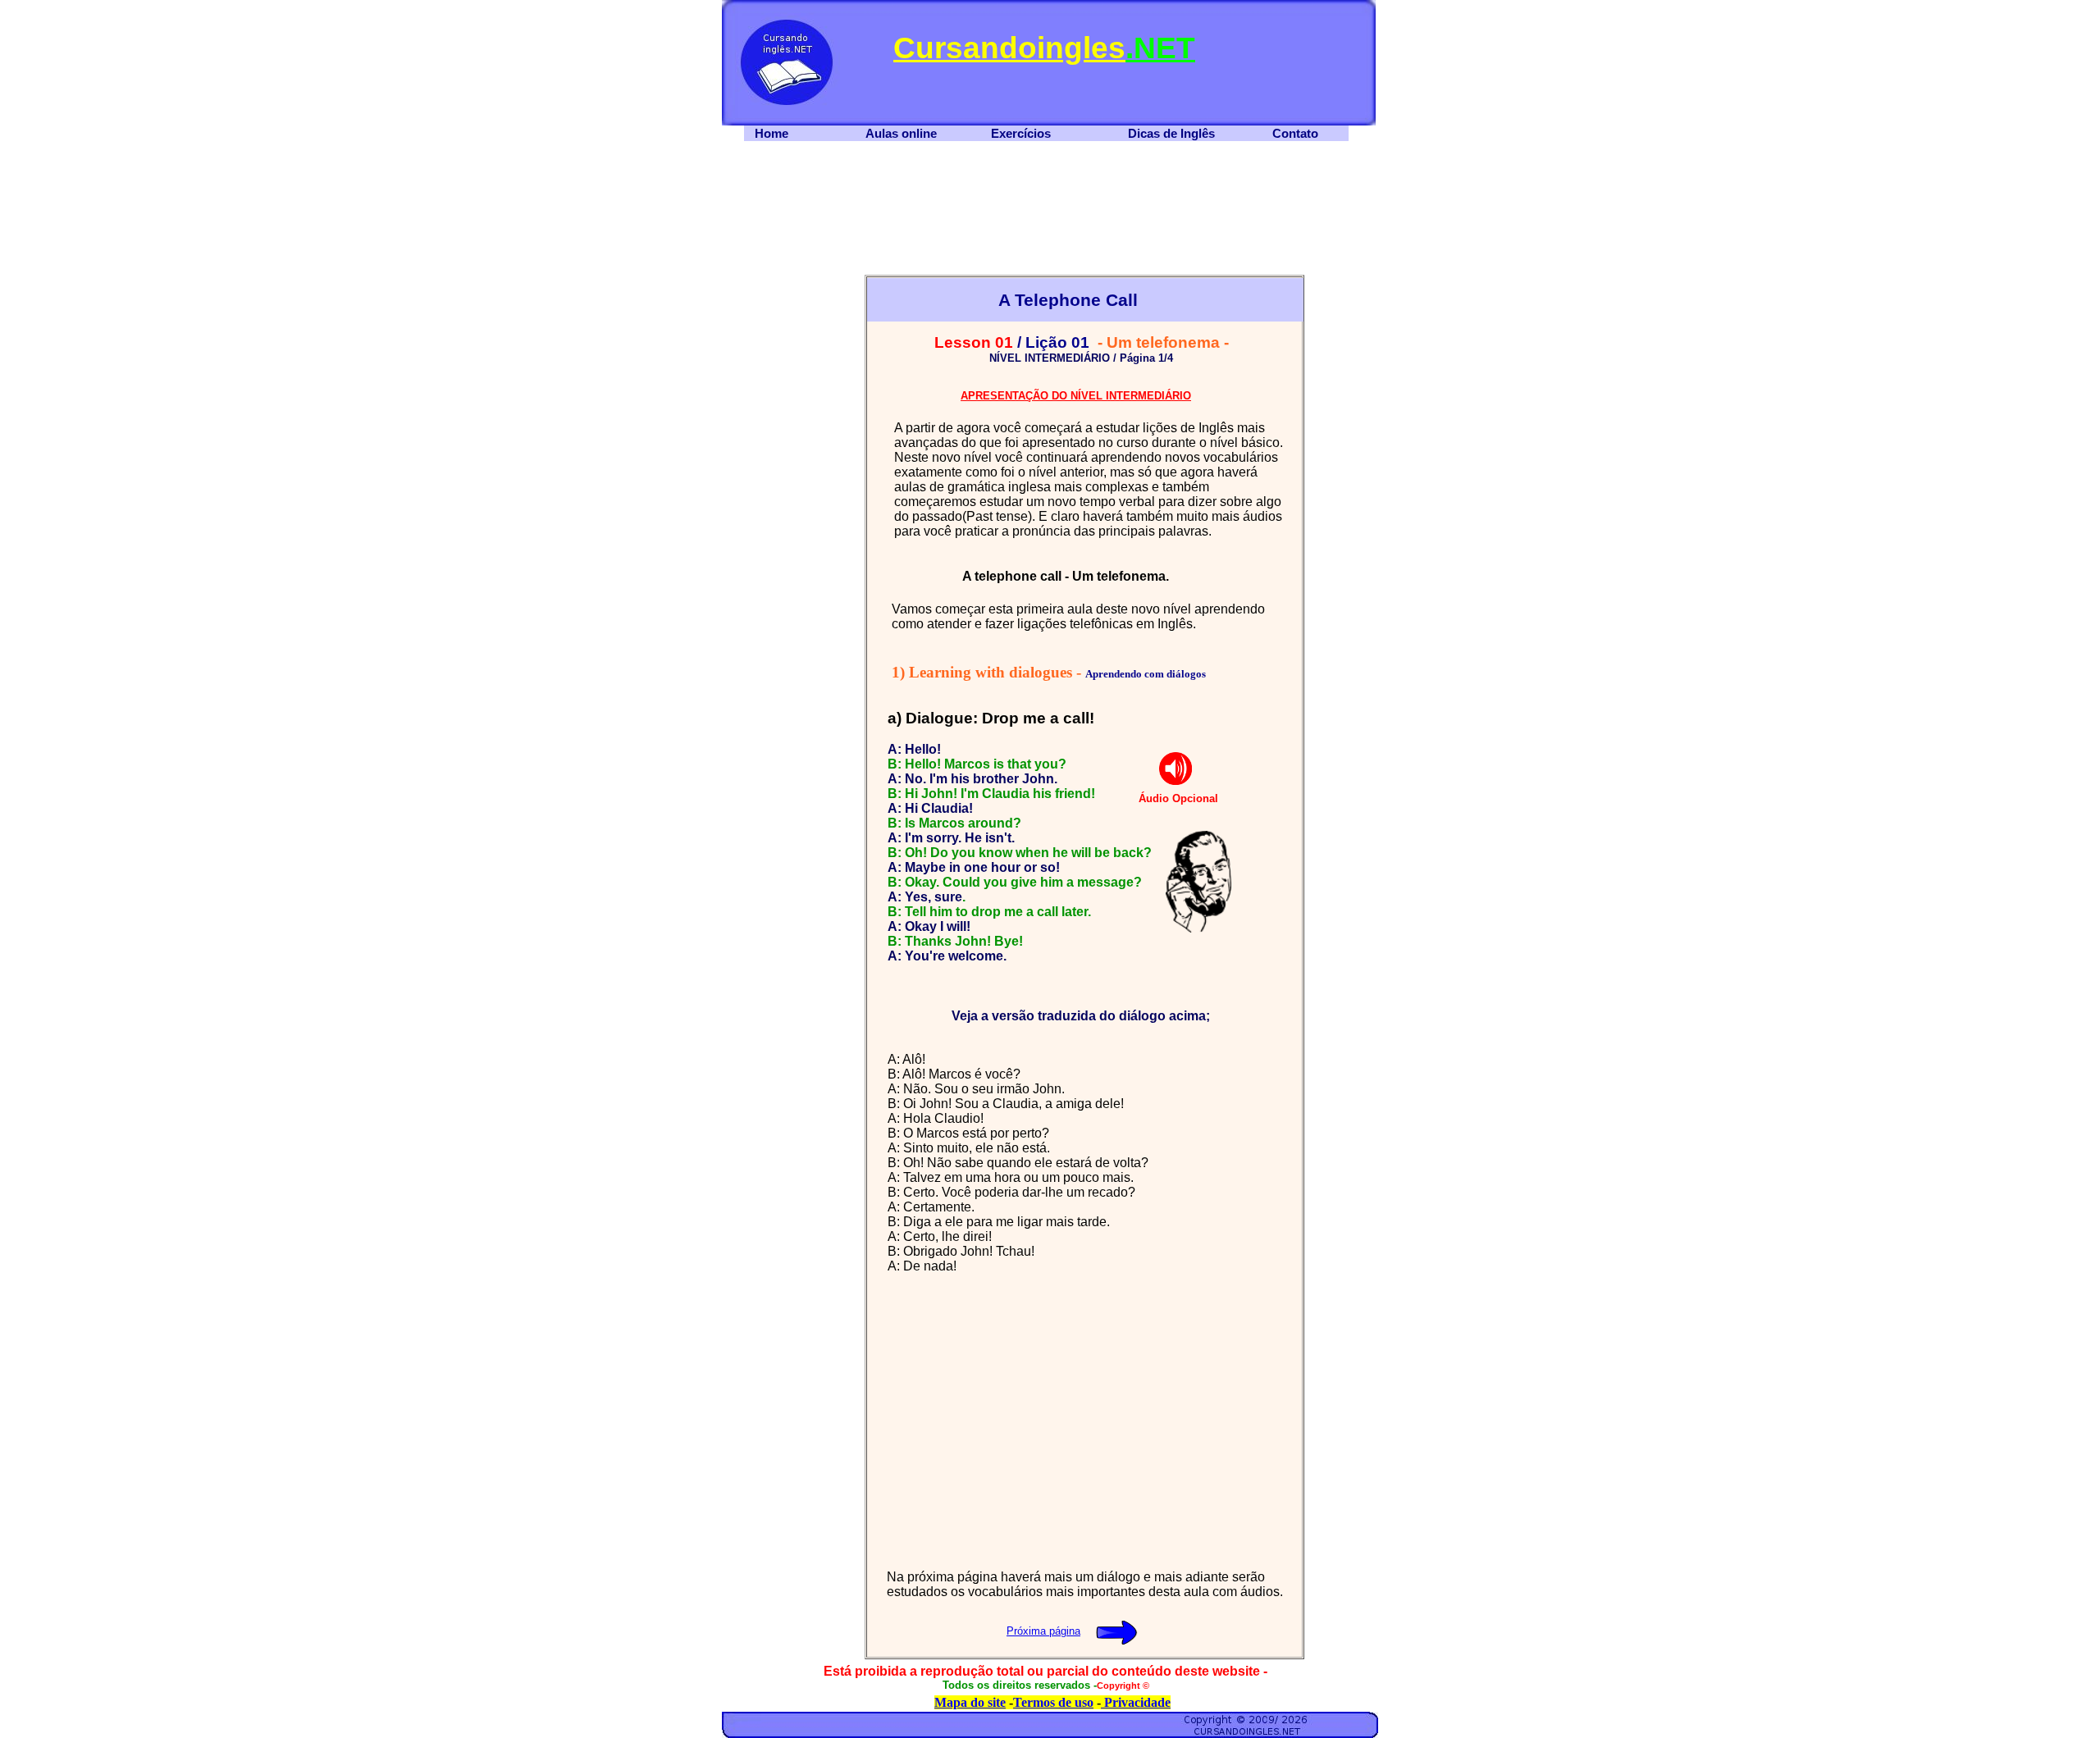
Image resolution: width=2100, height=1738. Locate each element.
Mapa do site (970, 1702)
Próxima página (1043, 1631)
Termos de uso (1053, 1702)
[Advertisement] (795, 520)
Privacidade (1136, 1702)
